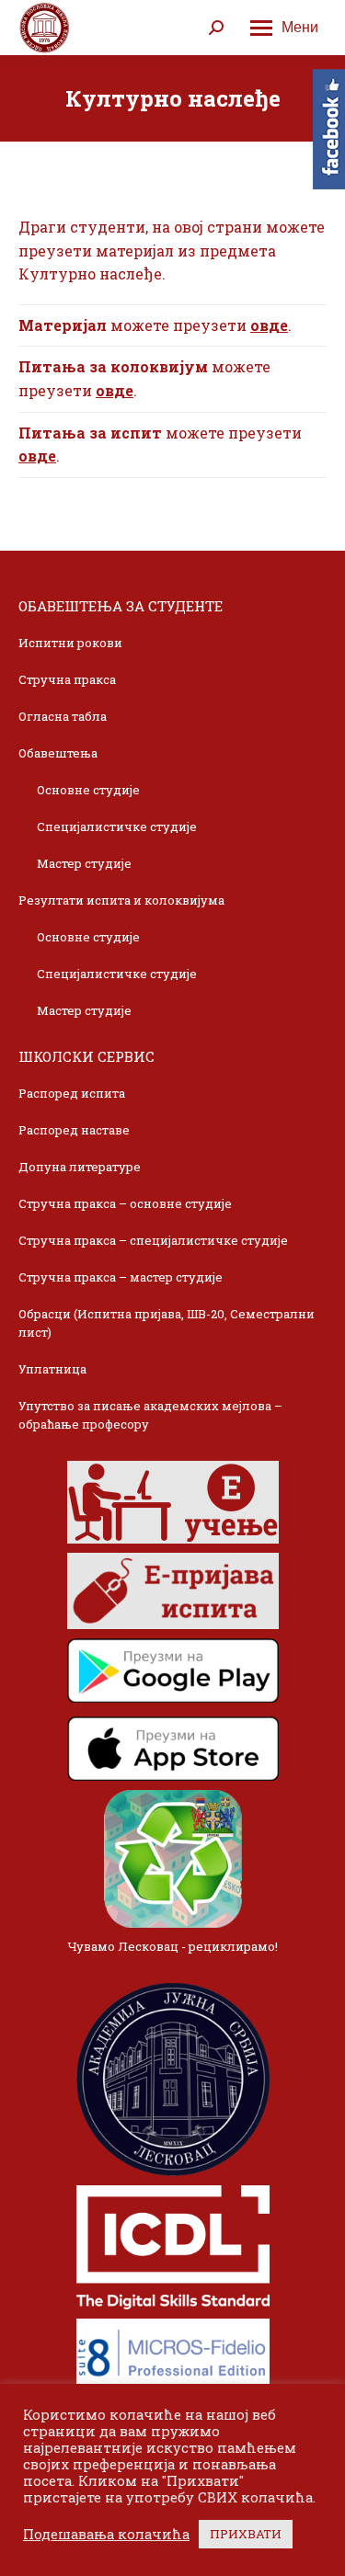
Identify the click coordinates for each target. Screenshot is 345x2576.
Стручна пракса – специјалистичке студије (153, 1240)
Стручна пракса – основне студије (125, 1203)
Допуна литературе (80, 1167)
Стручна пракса (67, 679)
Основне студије (88, 790)
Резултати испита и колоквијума (121, 900)
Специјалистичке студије (117, 826)
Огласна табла (63, 716)
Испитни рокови (70, 643)
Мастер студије (84, 863)
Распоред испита (72, 1093)
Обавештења (58, 753)
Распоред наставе (74, 1130)
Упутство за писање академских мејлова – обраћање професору (150, 1415)
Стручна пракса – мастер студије (121, 1277)
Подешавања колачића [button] (106, 2535)
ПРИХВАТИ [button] (246, 2534)
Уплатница (52, 1369)
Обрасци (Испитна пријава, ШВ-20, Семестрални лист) (167, 1323)
